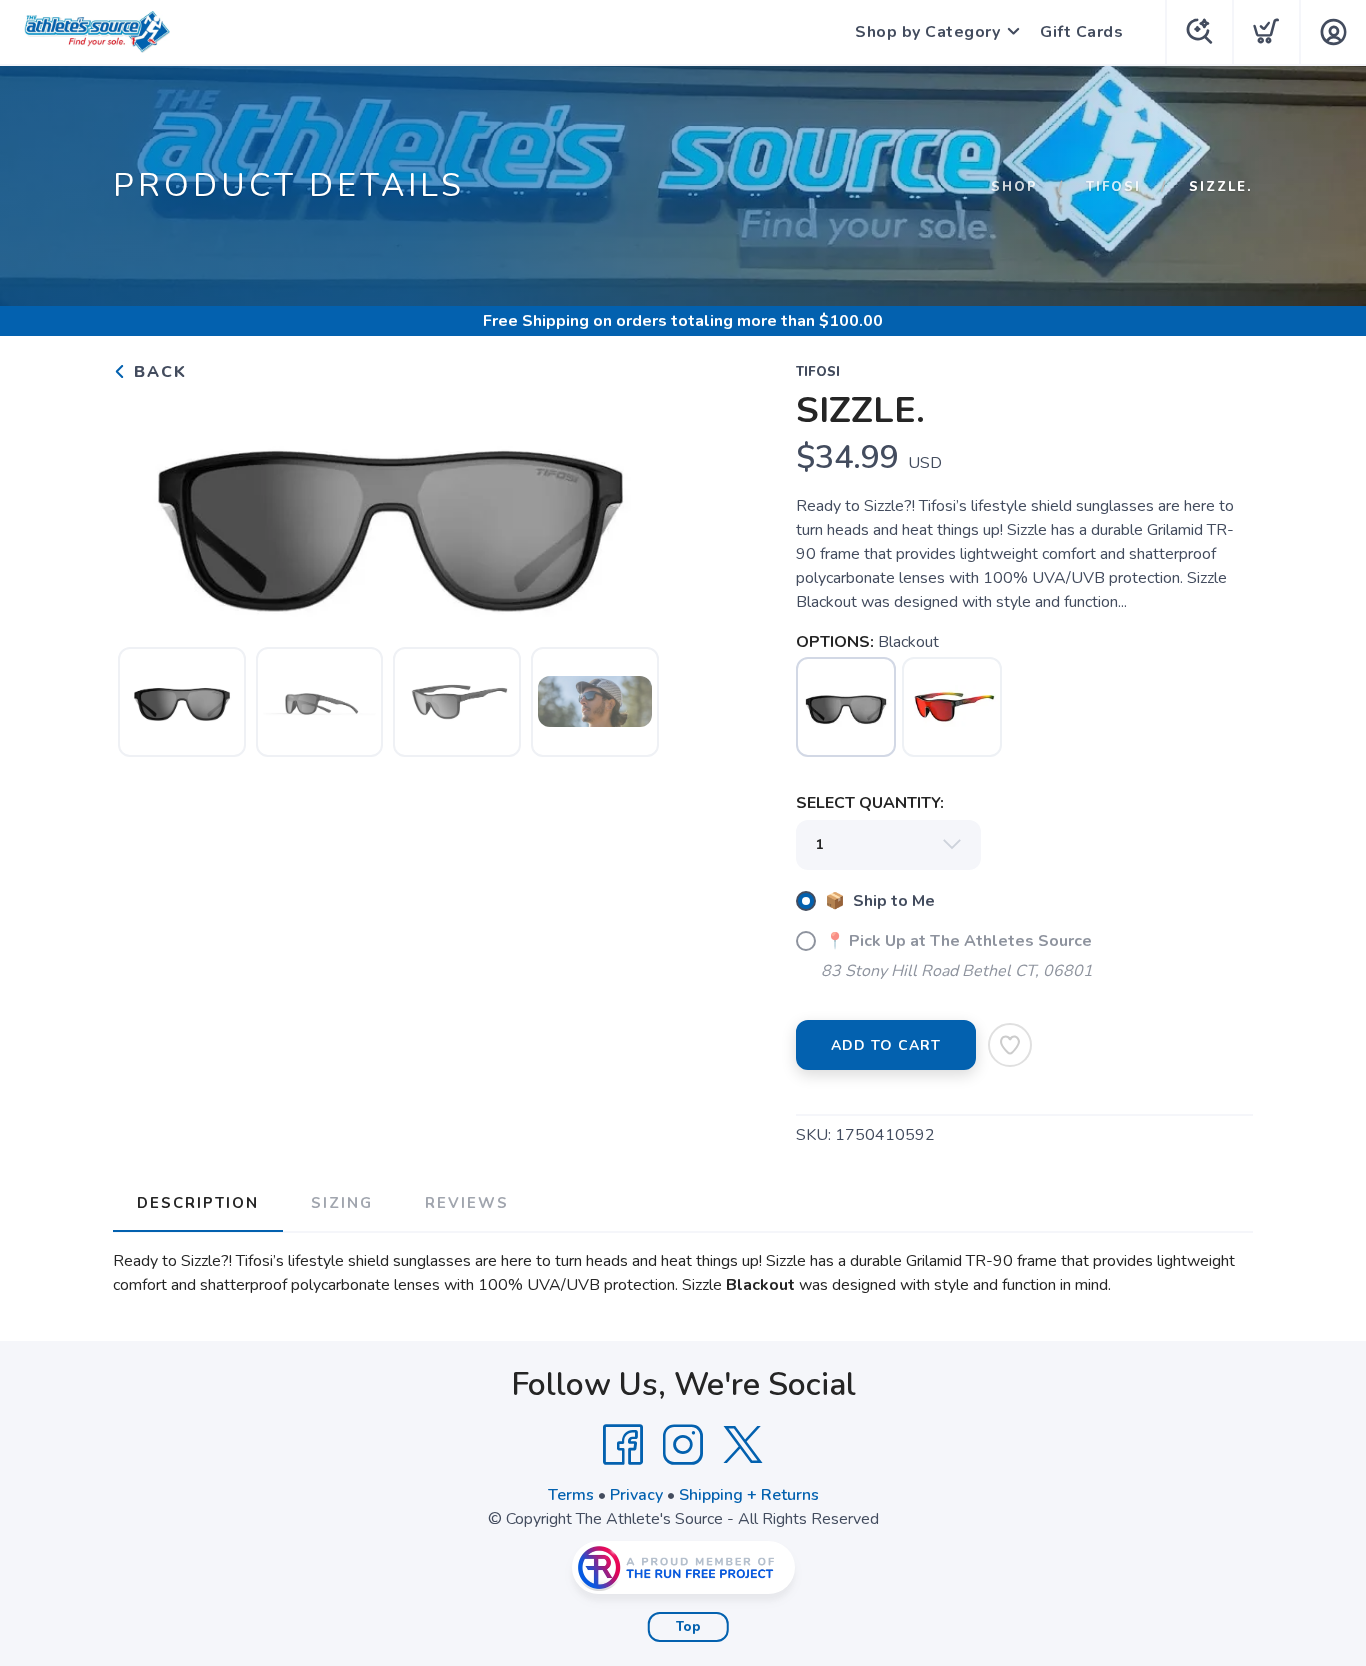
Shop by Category (927, 32)
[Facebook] (623, 1445)
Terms (571, 1495)
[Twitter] (743, 1445)
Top (688, 1627)
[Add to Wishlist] (1010, 1045)
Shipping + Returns (749, 1495)
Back (157, 372)
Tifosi (1113, 187)
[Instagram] (683, 1445)
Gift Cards (1081, 32)
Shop (1014, 187)
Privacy (636, 1495)
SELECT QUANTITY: (870, 803)
